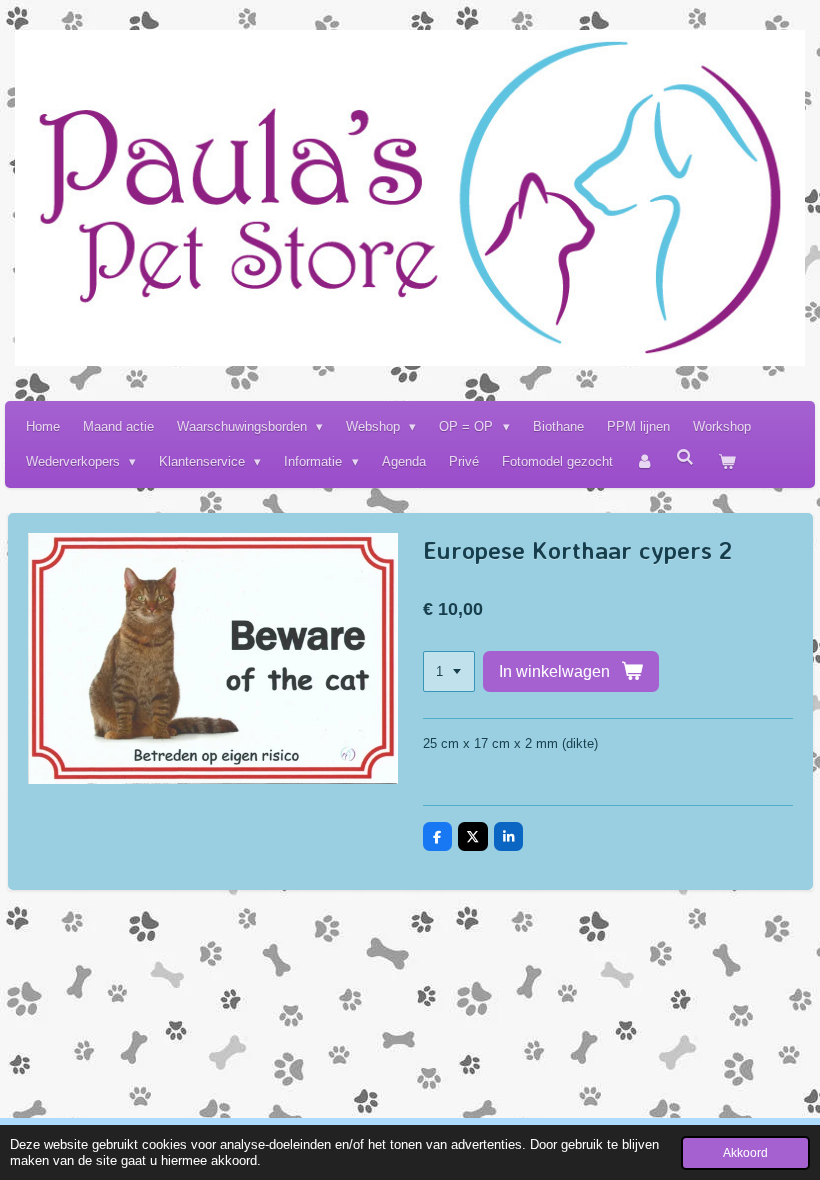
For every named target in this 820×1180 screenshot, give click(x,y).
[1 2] (449, 671)
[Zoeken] (686, 457)
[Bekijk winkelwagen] (727, 461)
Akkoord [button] (745, 1152)
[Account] (645, 461)
